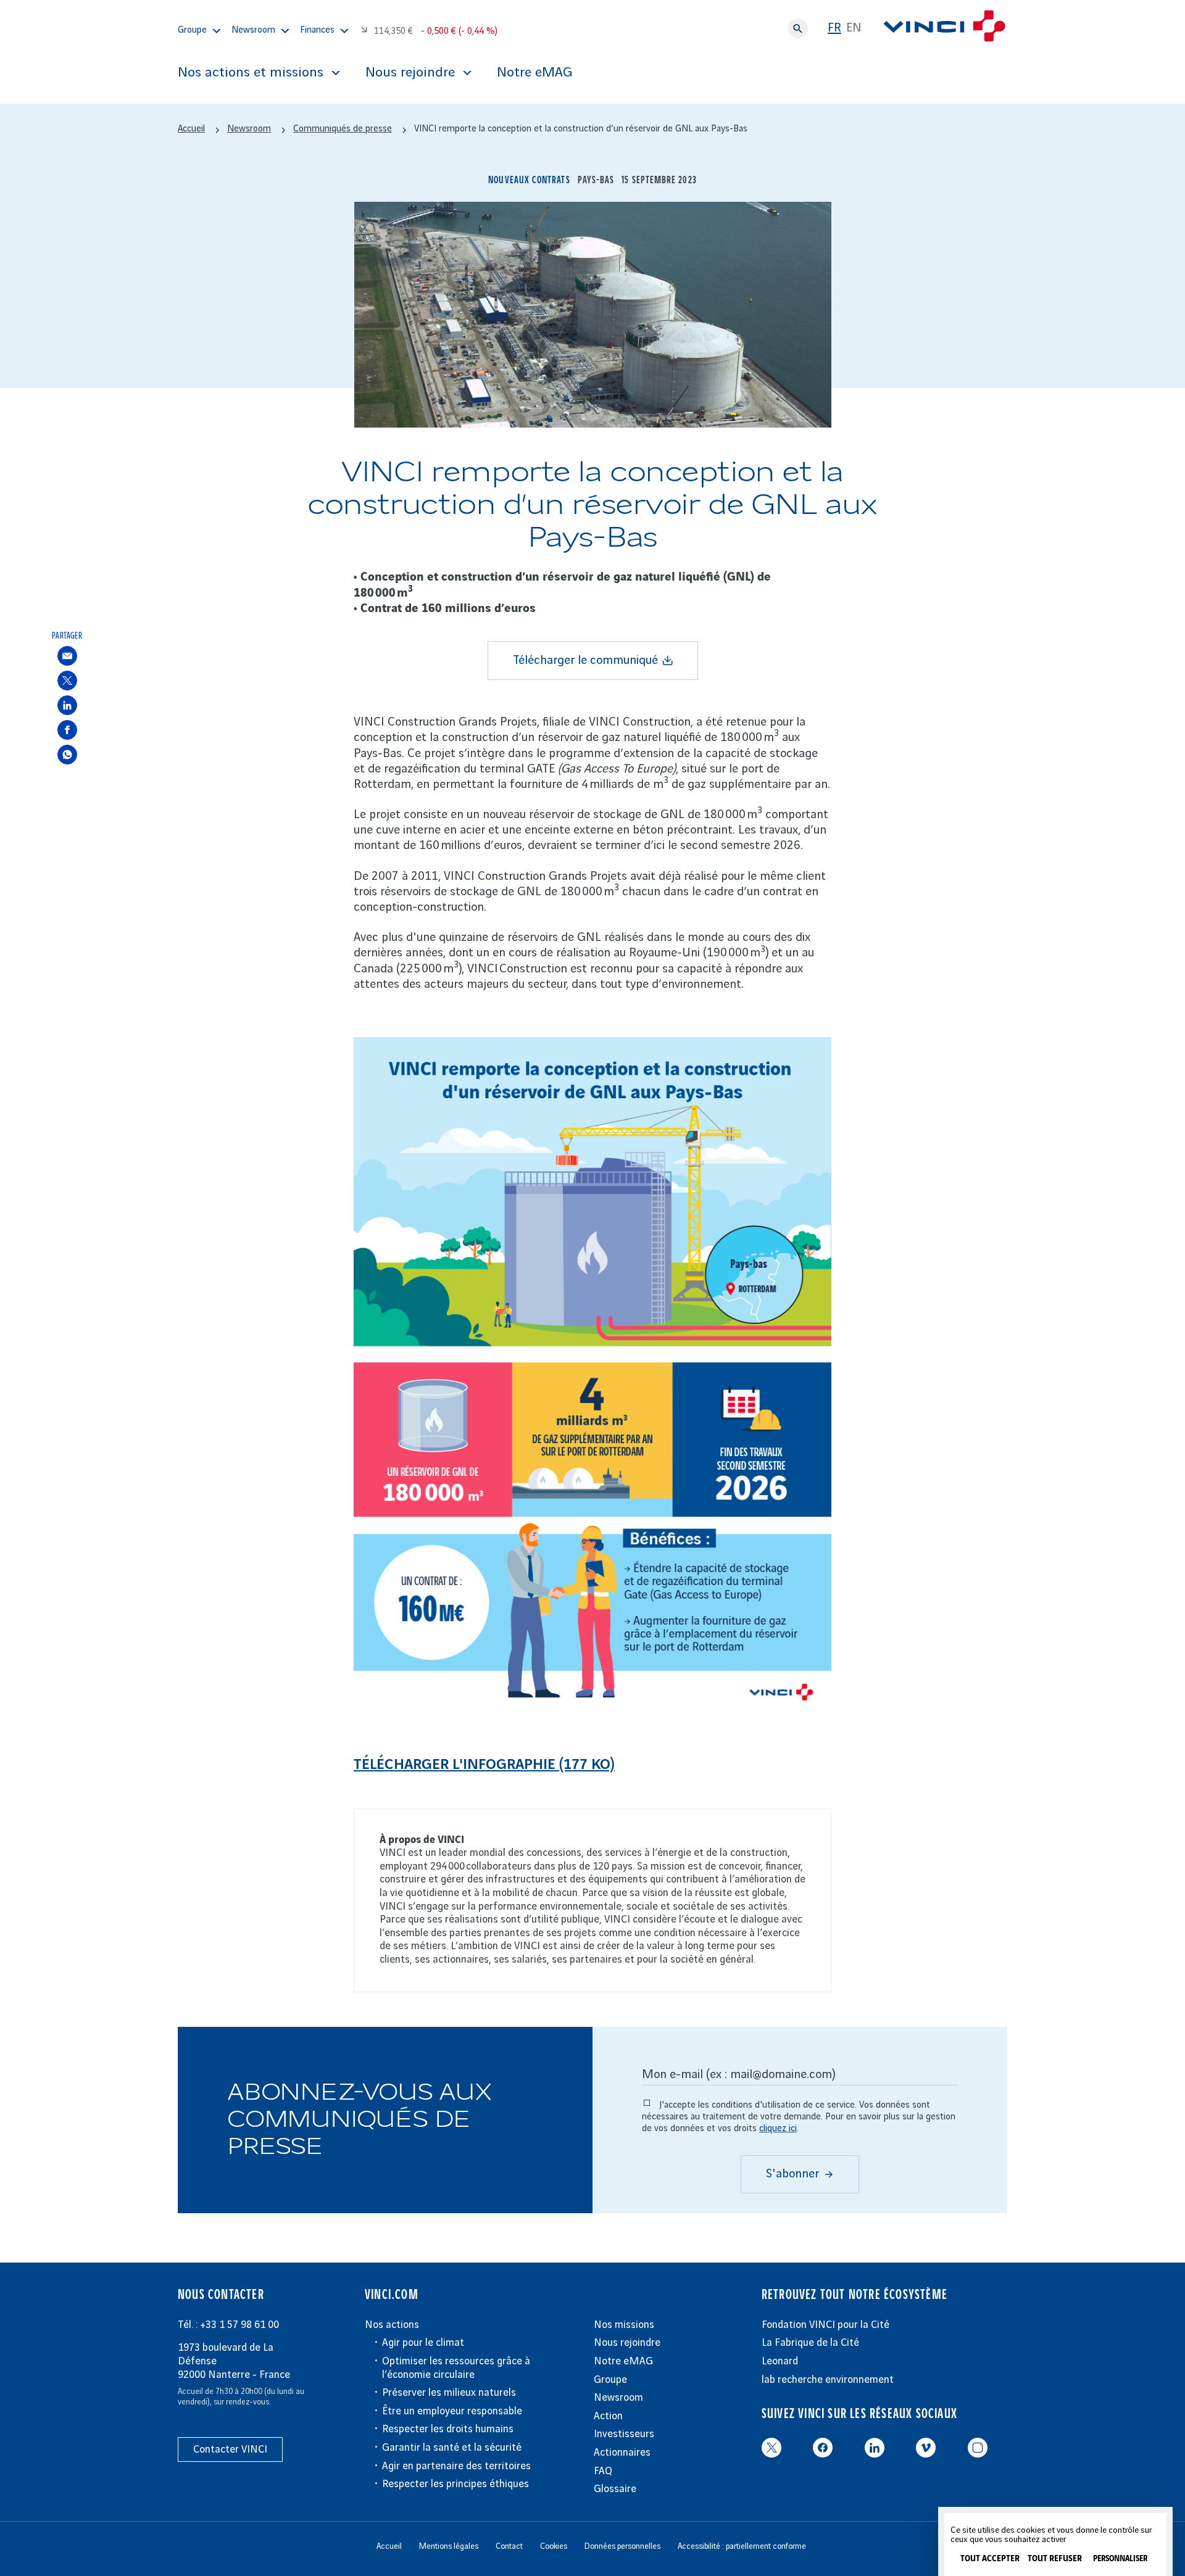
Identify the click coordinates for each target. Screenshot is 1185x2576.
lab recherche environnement (828, 2380)
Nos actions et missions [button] (251, 73)
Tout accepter (990, 2559)
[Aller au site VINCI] (944, 28)
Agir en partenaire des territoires (456, 2466)
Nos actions (392, 2325)
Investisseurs (624, 2434)
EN (854, 28)
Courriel (67, 656)
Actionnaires (622, 2453)
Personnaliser (1120, 2559)
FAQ (603, 2471)
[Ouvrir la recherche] (798, 28)
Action (608, 2416)
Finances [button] (317, 30)
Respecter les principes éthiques (455, 2484)
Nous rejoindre (627, 2343)
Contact (509, 2546)
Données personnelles (622, 2546)
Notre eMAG (534, 73)
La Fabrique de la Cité (810, 2343)
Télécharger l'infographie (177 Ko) (484, 1765)
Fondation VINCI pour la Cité (825, 2325)
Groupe (610, 2380)
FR (834, 28)
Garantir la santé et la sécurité (452, 2448)
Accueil (191, 129)
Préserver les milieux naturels (449, 2393)
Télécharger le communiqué (585, 661)
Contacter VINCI (230, 2450)
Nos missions (624, 2325)
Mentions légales (449, 2546)
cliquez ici (778, 2129)
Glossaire (615, 2489)
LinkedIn (67, 705)
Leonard (780, 2361)
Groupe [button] (192, 30)
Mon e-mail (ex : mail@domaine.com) (738, 2075)
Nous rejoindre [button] (410, 73)
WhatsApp (67, 754)
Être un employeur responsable (452, 2411)
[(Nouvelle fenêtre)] (592, 1709)
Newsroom (618, 2398)
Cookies (554, 2546)
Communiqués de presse (343, 129)
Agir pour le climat (423, 2343)
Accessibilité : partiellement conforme (742, 2546)
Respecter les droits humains (448, 2429)
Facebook (67, 730)
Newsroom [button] (253, 30)
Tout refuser (1055, 2559)
